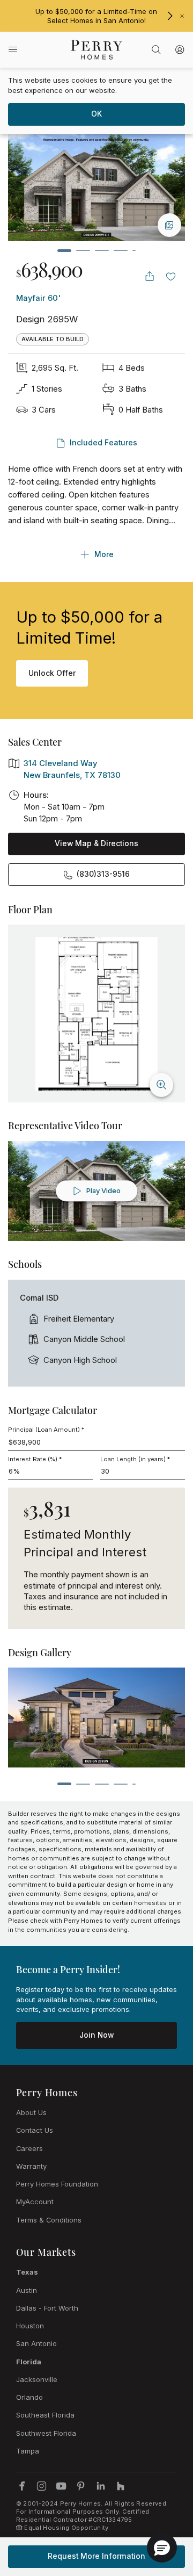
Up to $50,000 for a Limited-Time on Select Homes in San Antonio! (96, 16)
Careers (29, 2148)
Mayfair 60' (38, 298)
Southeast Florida (45, 2415)
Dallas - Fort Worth (47, 2308)
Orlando (29, 2397)
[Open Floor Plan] (97, 1014)
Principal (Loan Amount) (46, 1430)
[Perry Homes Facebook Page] (22, 2486)
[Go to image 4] (121, 250)
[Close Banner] (182, 16)
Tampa (28, 2451)
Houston (30, 2326)
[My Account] (180, 49)
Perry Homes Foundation (57, 2184)
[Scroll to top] (161, 2509)
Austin (27, 2290)
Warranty (31, 2166)
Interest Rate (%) (35, 1459)
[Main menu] (13, 50)
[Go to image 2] (83, 250)
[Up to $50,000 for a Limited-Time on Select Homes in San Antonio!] (170, 16)
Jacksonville (37, 2379)
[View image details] (169, 225)
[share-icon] (150, 276)
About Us (31, 2112)
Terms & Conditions (49, 2220)
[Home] (97, 50)
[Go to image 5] (134, 250)
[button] (162, 2548)
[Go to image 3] (102, 250)
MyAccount (35, 2202)
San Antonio (36, 2343)
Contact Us (35, 2130)
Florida (29, 2362)
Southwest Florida (46, 2433)
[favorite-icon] (171, 276)
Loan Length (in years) (135, 1459)
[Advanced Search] (156, 49)
